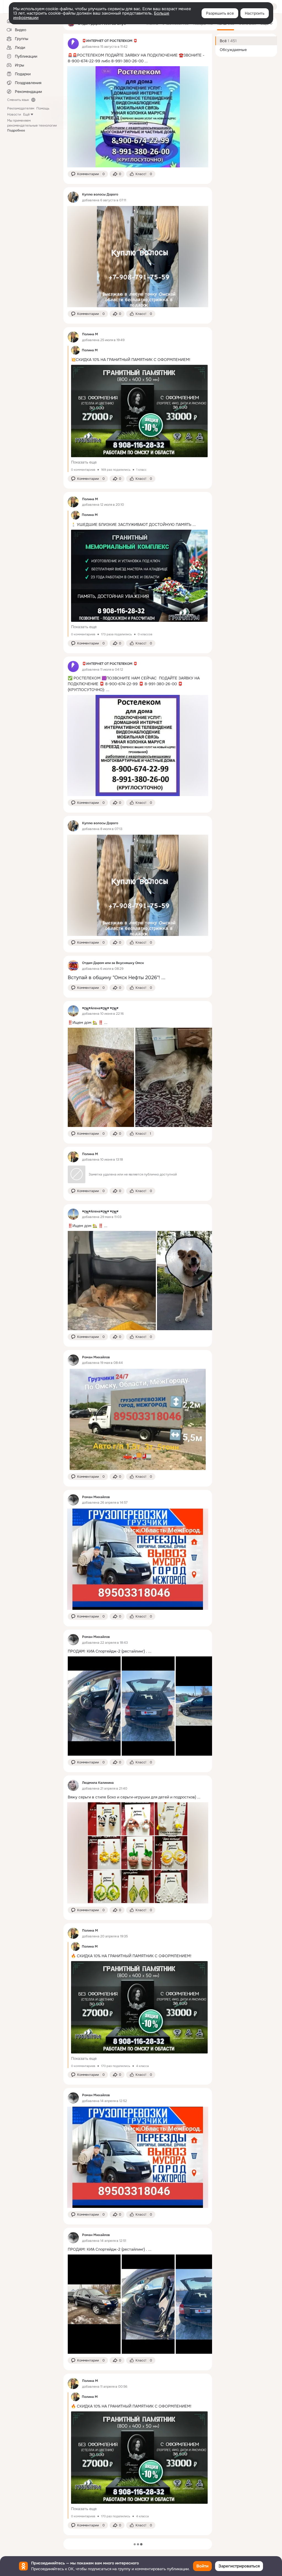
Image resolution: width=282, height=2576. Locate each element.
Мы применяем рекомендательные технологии (32, 125)
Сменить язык (18, 100)
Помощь (43, 108)
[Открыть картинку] (101, 1077)
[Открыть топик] (138, 58)
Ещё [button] (26, 114)
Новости (14, 114)
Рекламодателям (21, 108)
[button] (88, 174)
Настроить (255, 13)
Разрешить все (220, 13)
